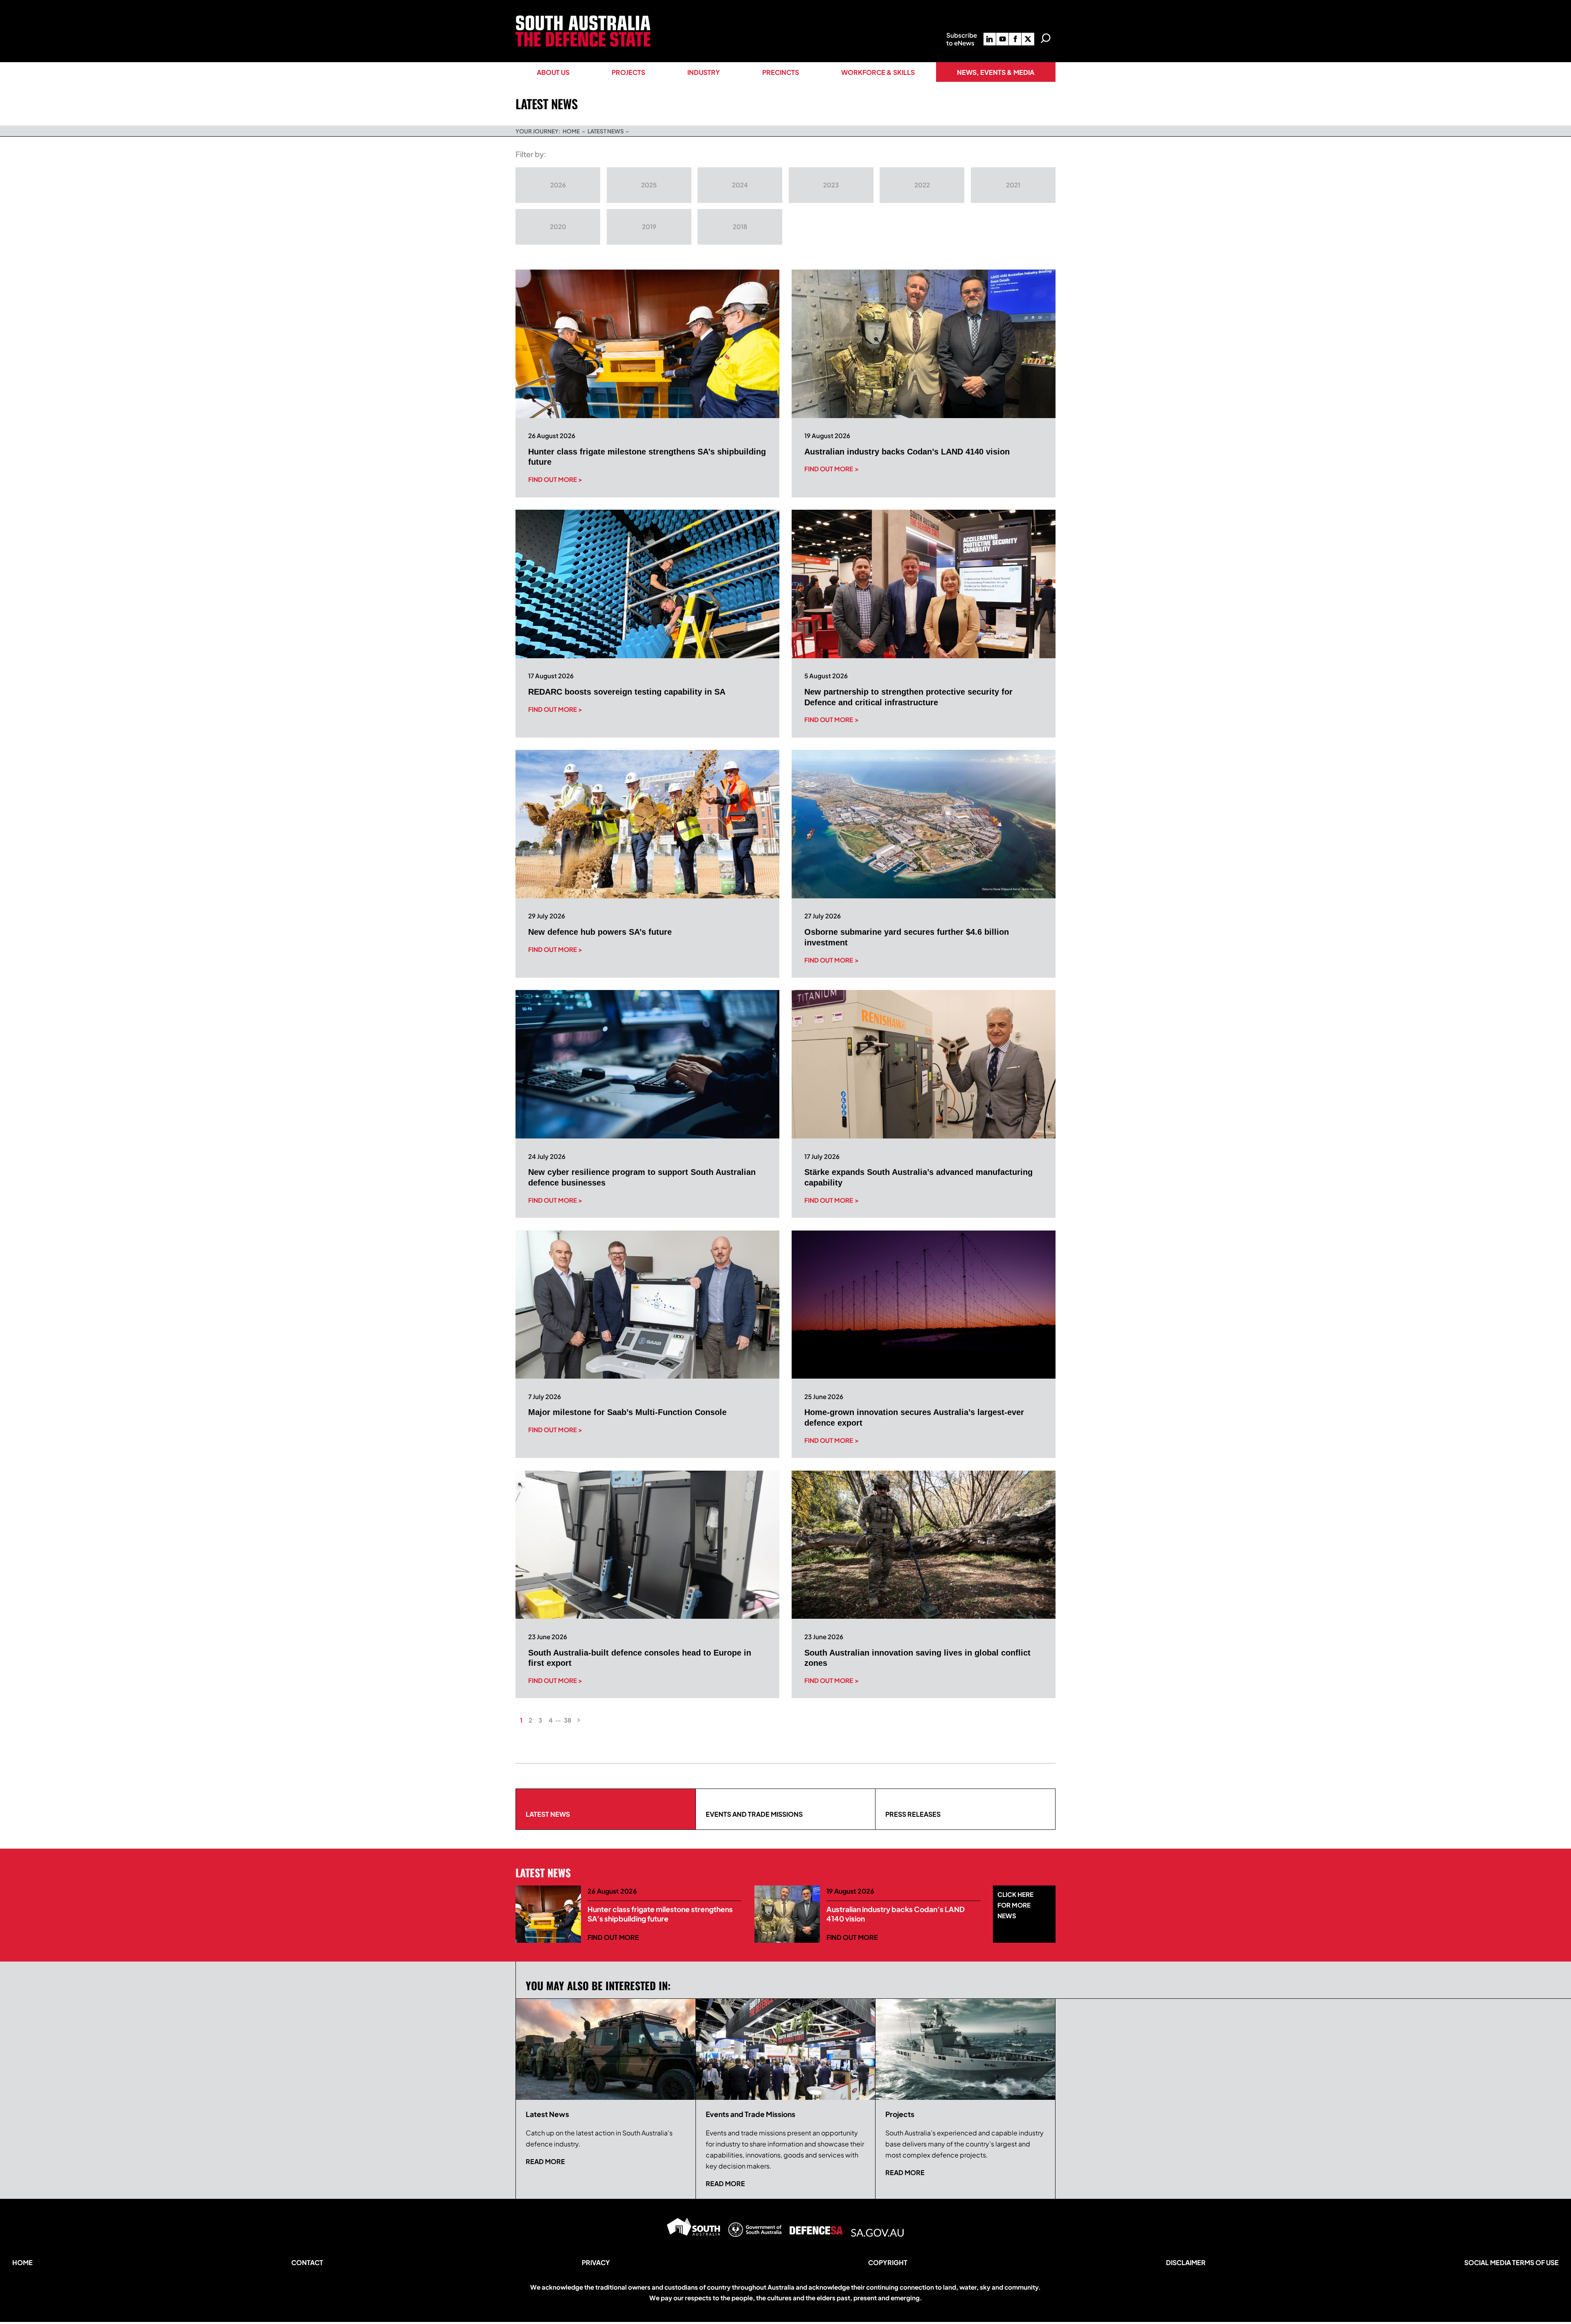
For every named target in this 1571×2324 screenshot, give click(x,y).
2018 (740, 226)
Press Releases (913, 1814)
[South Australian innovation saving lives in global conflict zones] (924, 1545)
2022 (922, 185)
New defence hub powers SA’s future (600, 932)
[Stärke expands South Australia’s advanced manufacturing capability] (924, 1064)
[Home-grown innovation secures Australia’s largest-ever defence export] (924, 1305)
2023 (831, 185)
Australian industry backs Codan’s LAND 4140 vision (907, 452)
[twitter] (1028, 39)
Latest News (548, 1814)
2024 (740, 185)
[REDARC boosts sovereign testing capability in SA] (647, 584)
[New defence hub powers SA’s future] (647, 824)
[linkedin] (990, 39)
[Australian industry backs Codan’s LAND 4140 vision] (924, 344)
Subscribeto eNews (962, 39)
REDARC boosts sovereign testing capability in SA (627, 692)
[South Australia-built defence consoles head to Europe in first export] (647, 1545)
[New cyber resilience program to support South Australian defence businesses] (647, 1064)
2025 (649, 185)
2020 (558, 226)
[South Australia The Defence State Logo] (583, 19)
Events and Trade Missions (754, 1814)
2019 (649, 226)
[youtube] (1002, 39)
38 (568, 1720)
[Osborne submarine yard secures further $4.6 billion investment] (924, 824)
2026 (558, 185)
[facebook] (1015, 39)
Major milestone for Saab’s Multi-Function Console (627, 1412)
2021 (1013, 185)
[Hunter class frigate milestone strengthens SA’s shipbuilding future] (647, 344)
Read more (545, 2161)
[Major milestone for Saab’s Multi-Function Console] (647, 1305)
